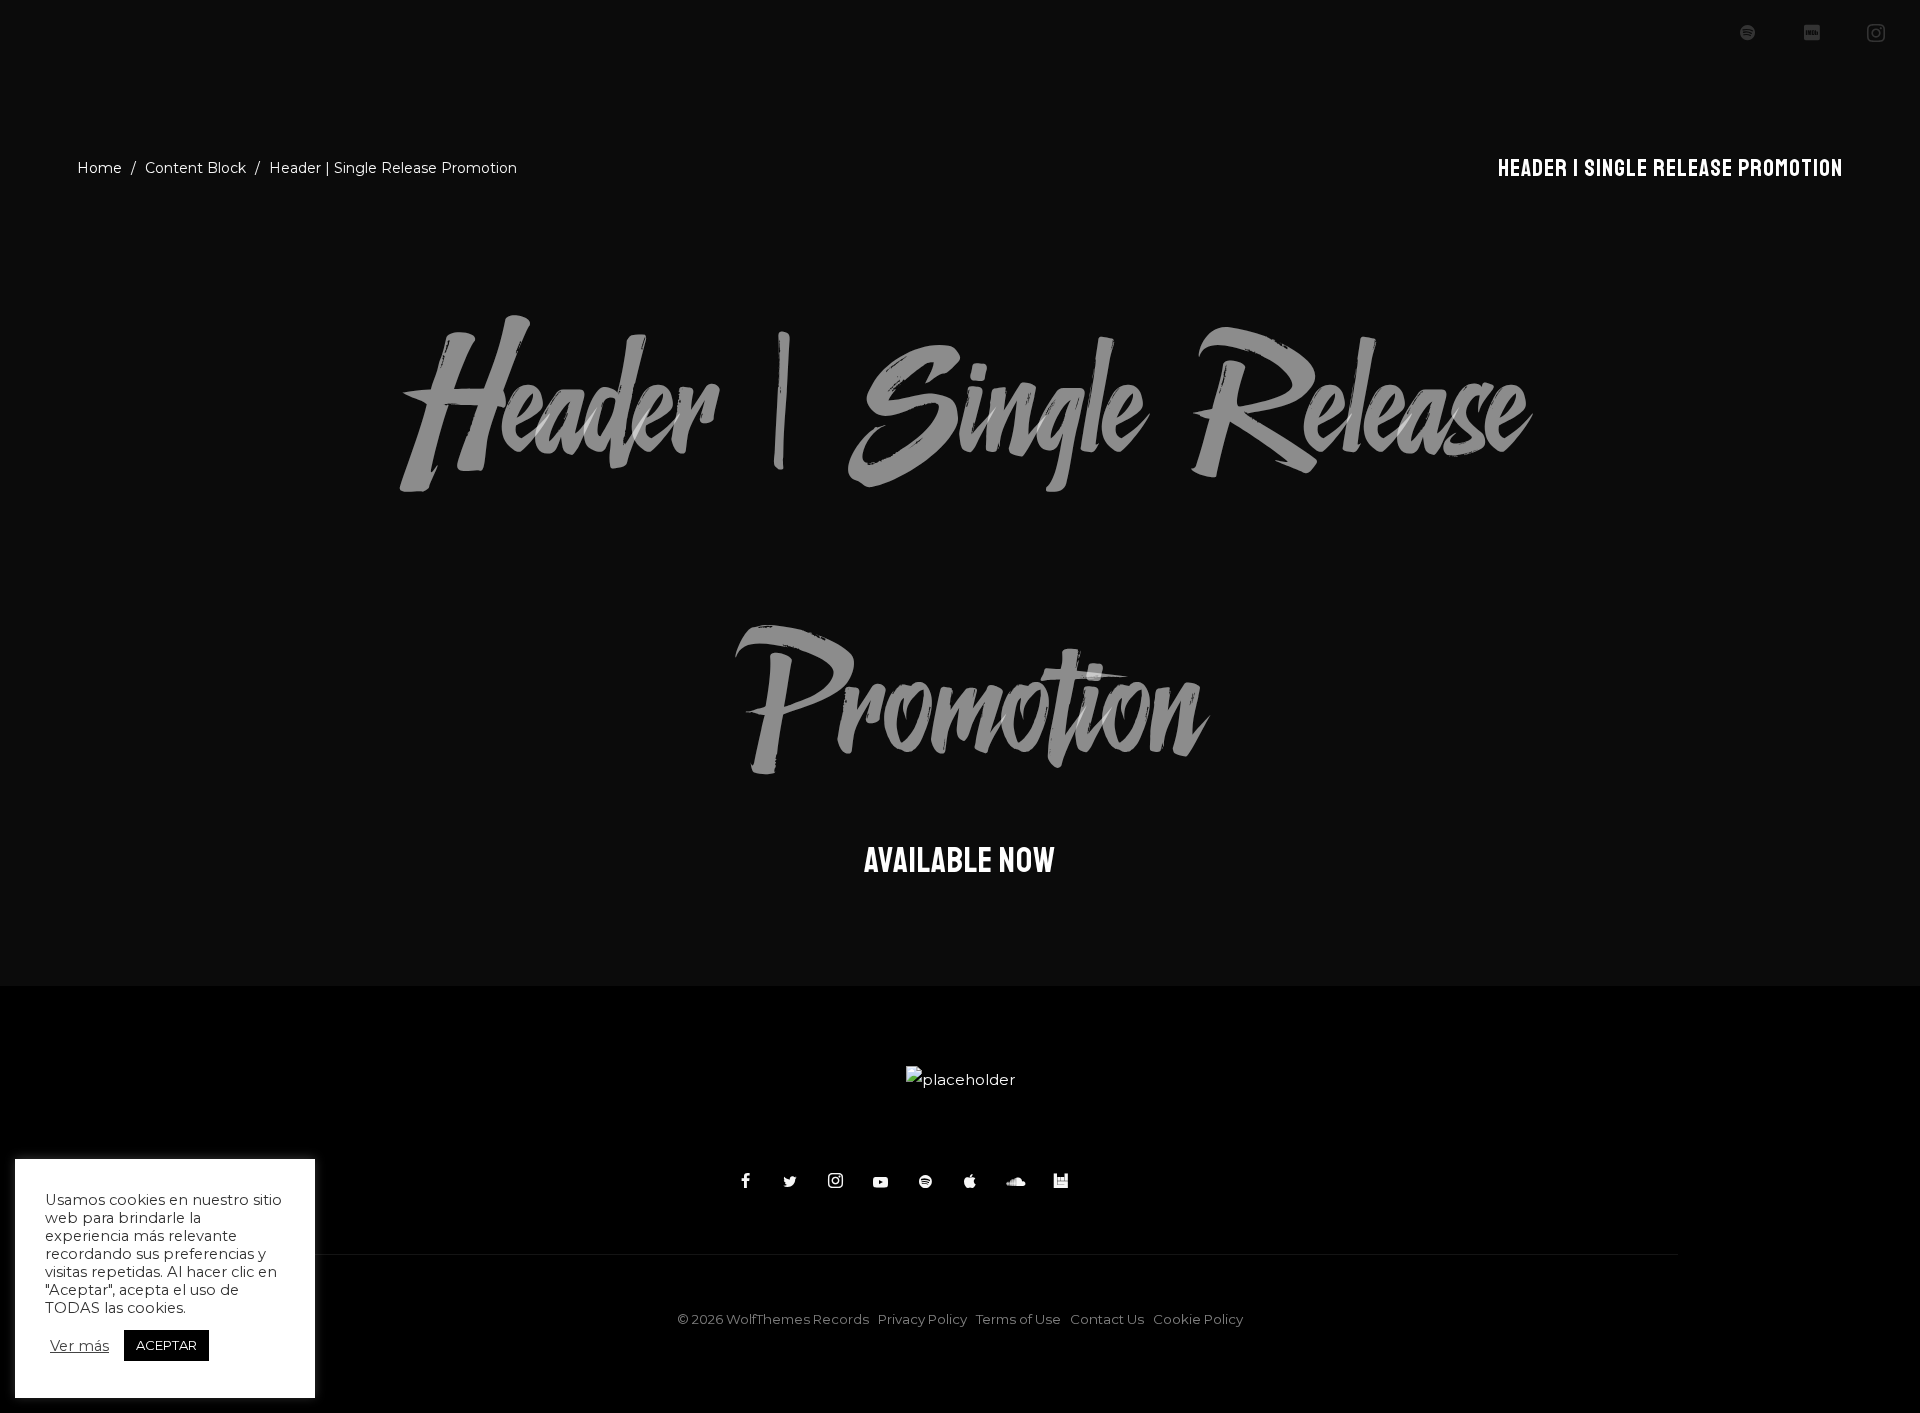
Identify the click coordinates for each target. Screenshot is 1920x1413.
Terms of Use (1018, 1319)
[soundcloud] (1015, 1182)
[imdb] (1812, 33)
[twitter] (790, 1182)
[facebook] (745, 1182)
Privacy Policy (922, 1319)
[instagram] (1876, 33)
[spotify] (1748, 33)
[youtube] (880, 1190)
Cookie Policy (1198, 1319)
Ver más (79, 1346)
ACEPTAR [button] (166, 1345)
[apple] (970, 1182)
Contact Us (1107, 1319)
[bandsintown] (1060, 1182)
